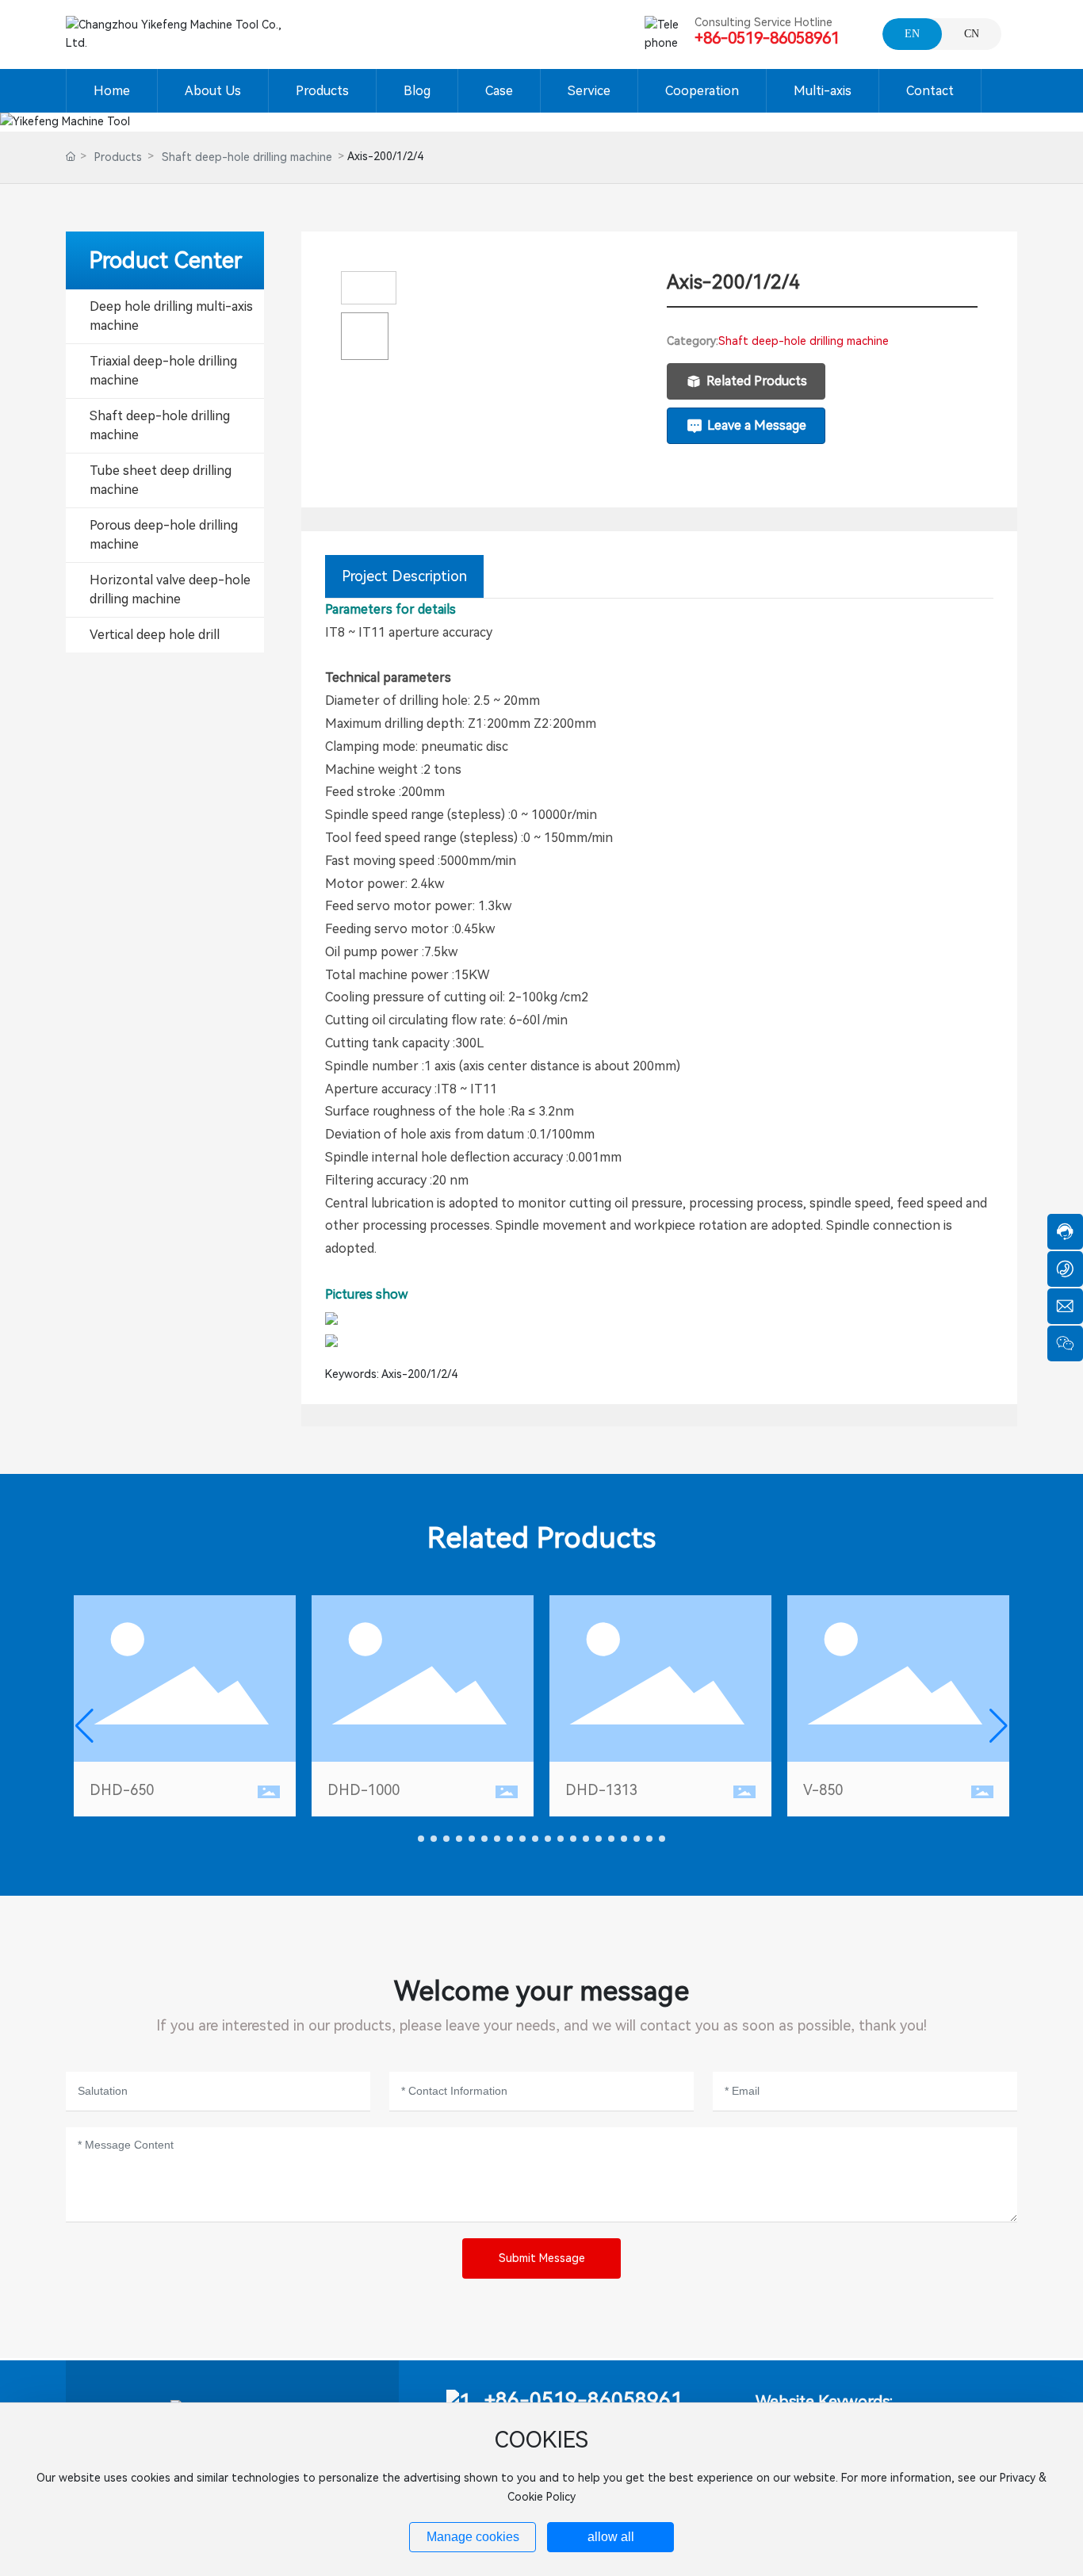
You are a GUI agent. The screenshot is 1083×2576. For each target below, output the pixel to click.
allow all (611, 2537)
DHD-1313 (601, 1790)
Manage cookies (473, 2537)
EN (912, 34)
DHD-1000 (364, 1790)
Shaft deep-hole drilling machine (247, 157)
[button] (421, 1839)
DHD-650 (122, 1790)
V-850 (823, 1790)
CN (972, 34)
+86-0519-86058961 (767, 38)
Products (118, 157)
